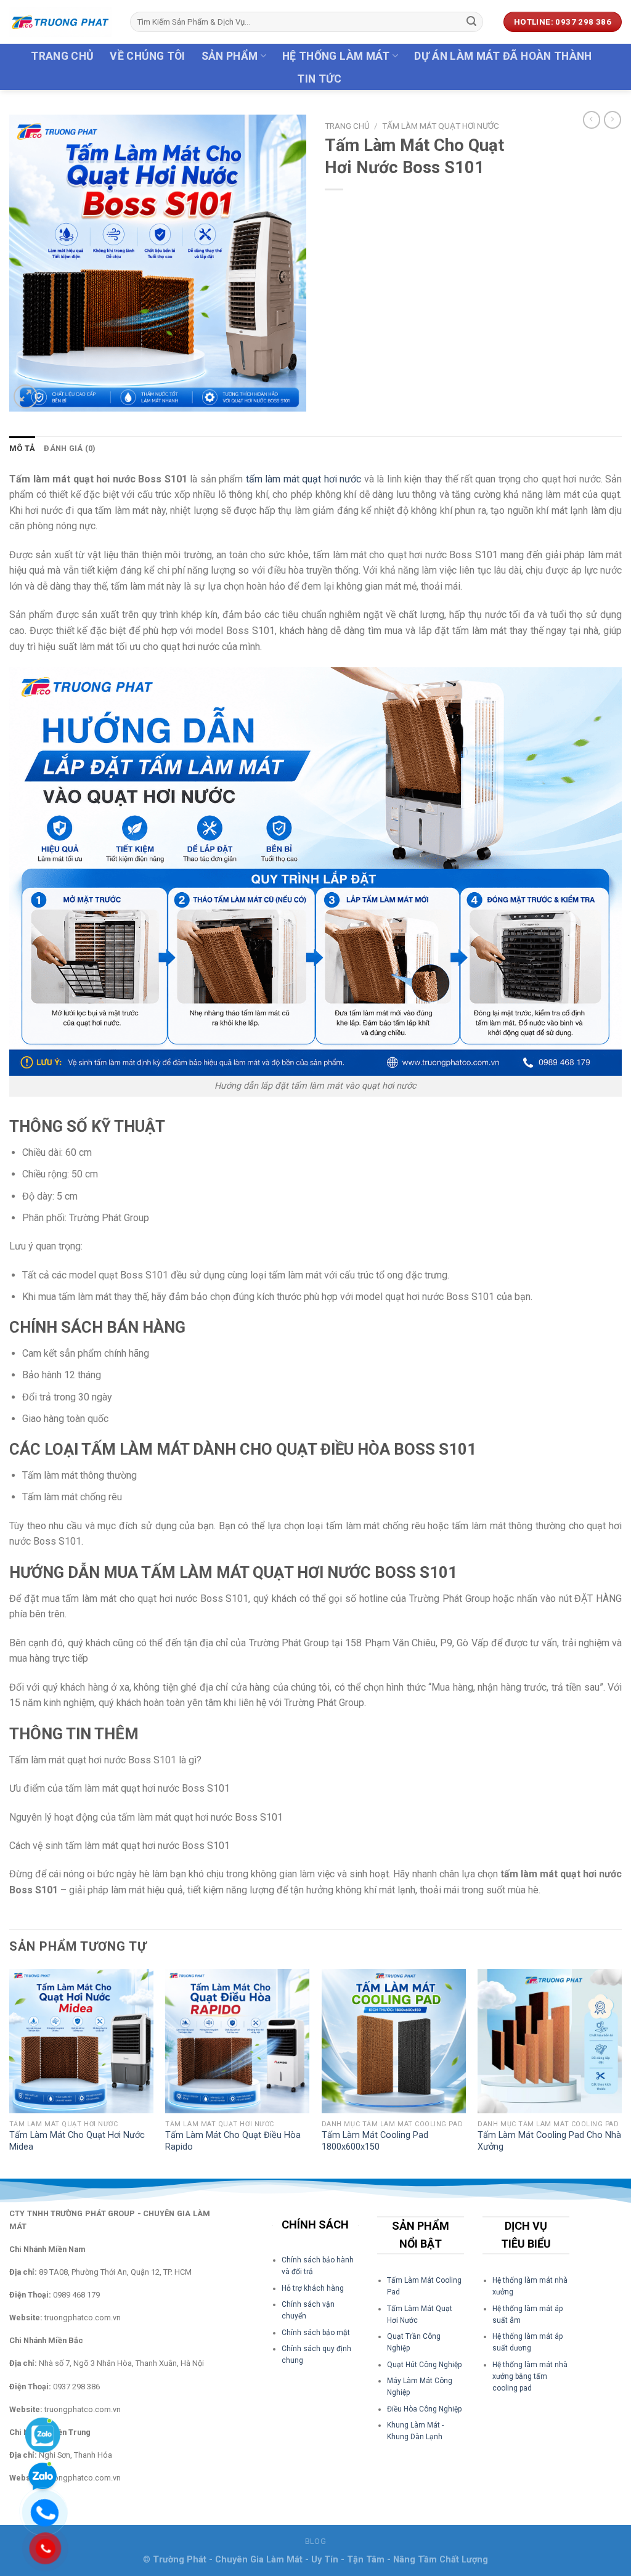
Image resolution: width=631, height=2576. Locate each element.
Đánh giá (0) (70, 448)
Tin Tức (319, 79)
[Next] (621, 2073)
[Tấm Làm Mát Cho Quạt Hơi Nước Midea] (81, 2041)
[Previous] (10, 2073)
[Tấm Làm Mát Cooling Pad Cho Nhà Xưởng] (550, 2041)
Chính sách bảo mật (316, 2333)
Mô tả (22, 448)
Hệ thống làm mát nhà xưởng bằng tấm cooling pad (530, 2376)
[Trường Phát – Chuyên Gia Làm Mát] (60, 22)
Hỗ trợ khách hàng (313, 2288)
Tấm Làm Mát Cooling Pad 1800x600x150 (375, 2141)
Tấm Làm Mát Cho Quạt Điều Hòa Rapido (233, 2141)
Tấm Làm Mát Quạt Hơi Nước (441, 126)
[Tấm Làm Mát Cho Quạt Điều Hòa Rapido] (237, 2041)
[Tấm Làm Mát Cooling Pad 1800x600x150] (394, 2041)
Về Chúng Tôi (147, 56)
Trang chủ (62, 56)
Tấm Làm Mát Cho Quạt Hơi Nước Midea (77, 2141)
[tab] (22, 449)
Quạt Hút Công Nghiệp (424, 2365)
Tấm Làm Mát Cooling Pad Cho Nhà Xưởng (549, 2141)
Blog (315, 2541)
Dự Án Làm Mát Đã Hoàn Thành (503, 56)
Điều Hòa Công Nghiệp (424, 2409)
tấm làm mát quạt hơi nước (302, 479)
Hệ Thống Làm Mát (336, 56)
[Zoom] (26, 396)
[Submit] (472, 22)
